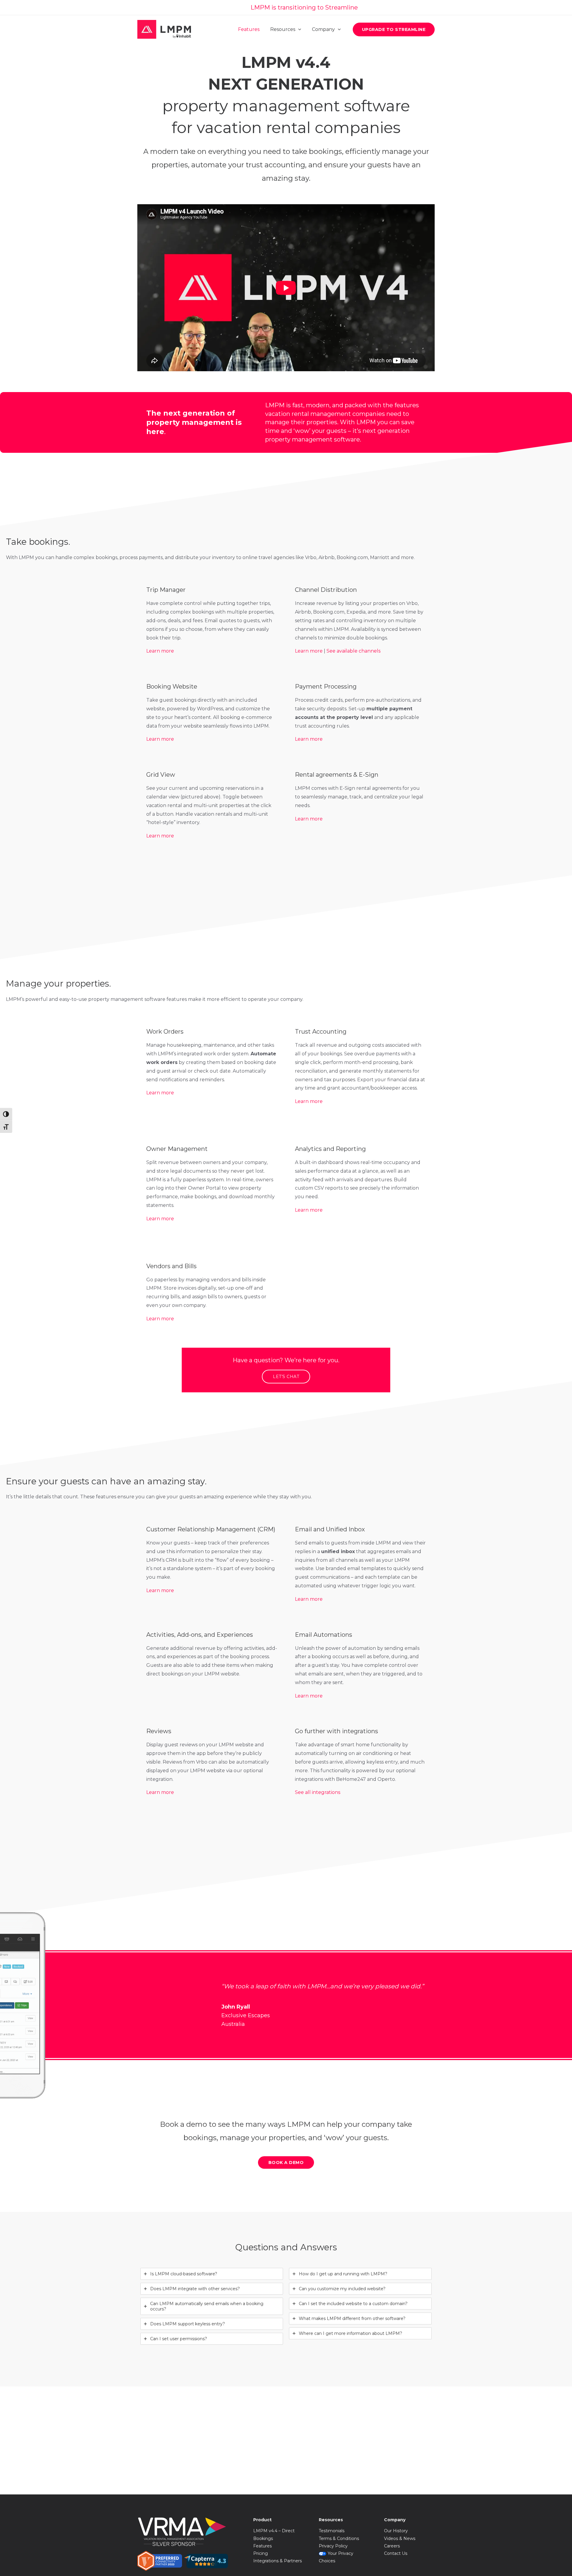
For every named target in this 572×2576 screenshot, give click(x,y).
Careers (392, 2546)
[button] (394, 29)
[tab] (212, 2274)
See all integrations (318, 1792)
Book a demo (286, 2162)
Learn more (160, 651)
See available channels (353, 651)
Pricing (261, 2553)
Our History (396, 2531)
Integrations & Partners (278, 2561)
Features (262, 2546)
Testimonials (332, 2531)
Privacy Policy (333, 2546)
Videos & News (400, 2538)
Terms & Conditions (339, 2538)
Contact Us (396, 2553)
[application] (298, 29)
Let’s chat (286, 1377)
